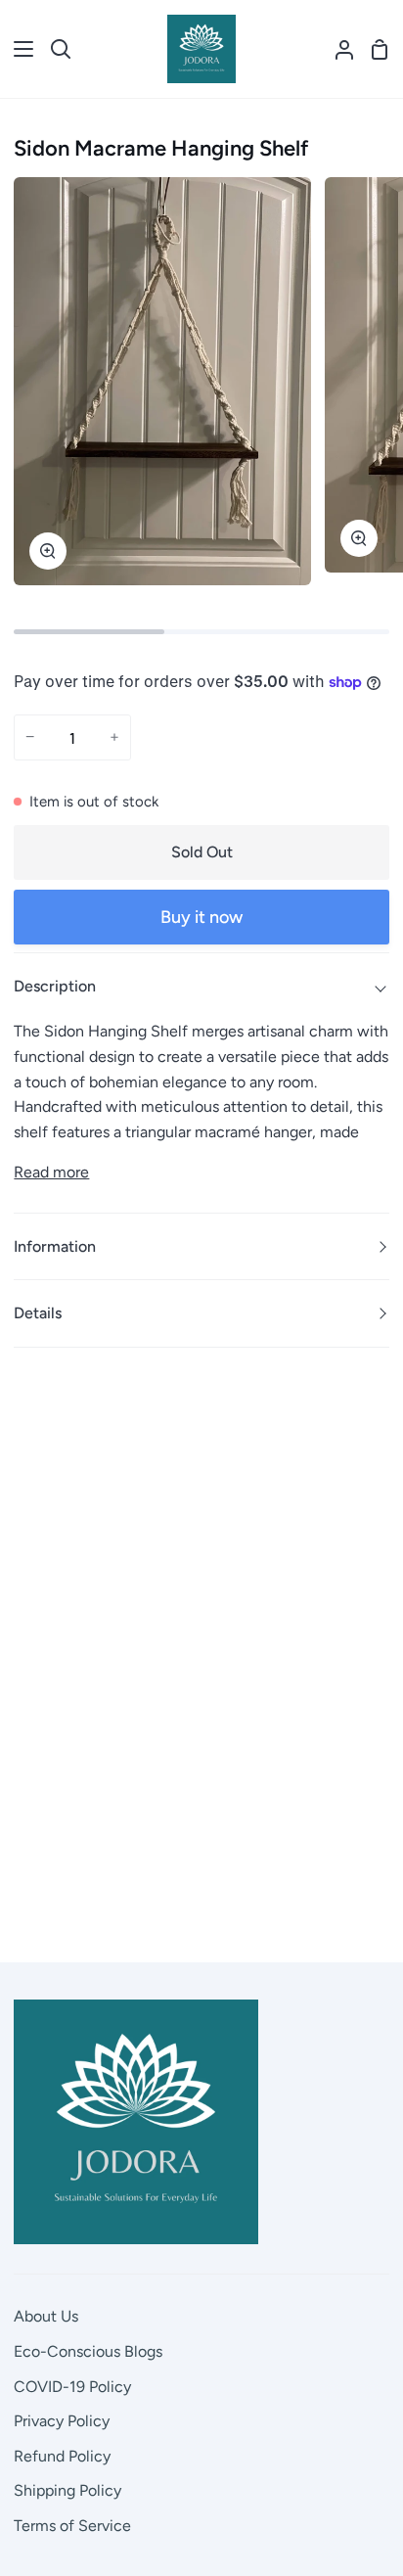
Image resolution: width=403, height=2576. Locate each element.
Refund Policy (62, 2456)
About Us (46, 2316)
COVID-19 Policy (72, 2387)
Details (38, 1313)
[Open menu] (18, 49)
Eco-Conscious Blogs (88, 2351)
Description (55, 986)
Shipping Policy (67, 2490)
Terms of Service (72, 2526)
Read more (51, 1172)
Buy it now (201, 917)
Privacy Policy (62, 2421)
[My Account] (336, 49)
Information (55, 1246)
